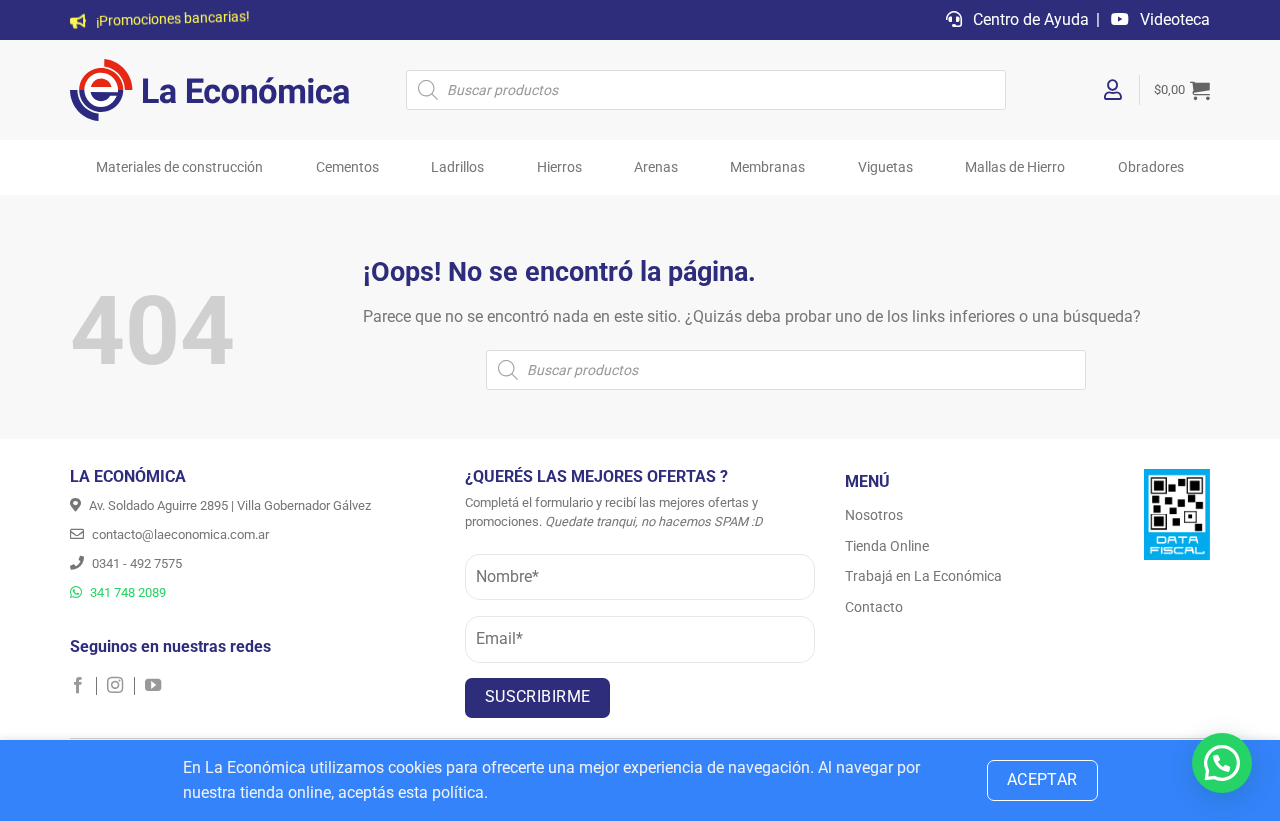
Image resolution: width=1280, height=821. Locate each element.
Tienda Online (887, 546)
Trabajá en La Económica (923, 576)
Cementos (347, 167)
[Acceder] (1114, 90)
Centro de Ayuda (1029, 19)
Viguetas (885, 167)
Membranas (767, 167)
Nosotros (874, 515)
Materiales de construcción (179, 167)
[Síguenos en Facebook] (83, 686)
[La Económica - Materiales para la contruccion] (210, 90)
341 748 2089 (126, 592)
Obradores (1151, 167)
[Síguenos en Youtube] (153, 686)
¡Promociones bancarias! (171, 20)
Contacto (874, 607)
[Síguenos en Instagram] (120, 686)
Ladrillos (457, 167)
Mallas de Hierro (1015, 167)
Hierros (559, 167)
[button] (1182, 90)
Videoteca (1173, 19)
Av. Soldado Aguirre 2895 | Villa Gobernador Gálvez (228, 505)
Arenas (656, 167)
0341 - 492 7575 (135, 563)
